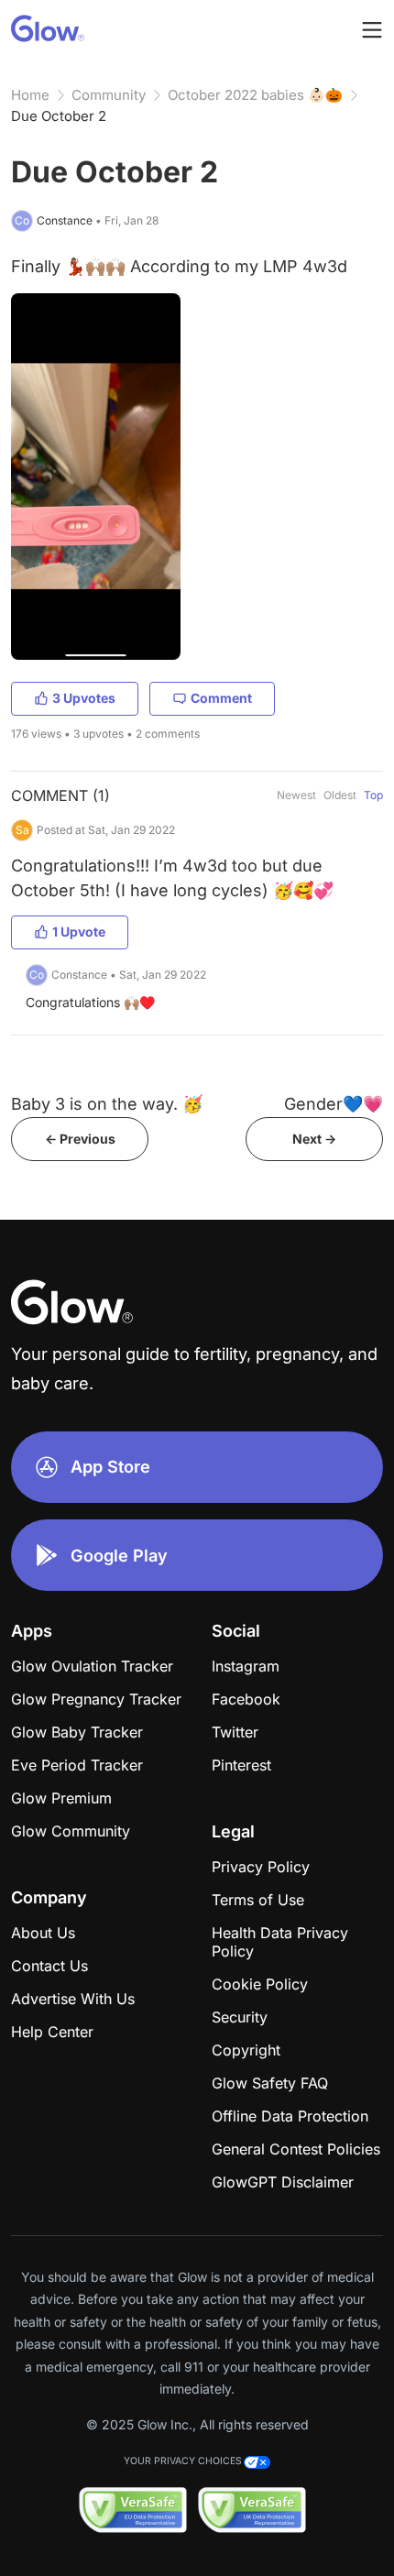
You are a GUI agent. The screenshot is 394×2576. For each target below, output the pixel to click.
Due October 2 (59, 116)
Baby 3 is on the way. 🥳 (107, 1104)
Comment (221, 698)
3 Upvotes (84, 698)
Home (30, 95)
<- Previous (80, 1139)
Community (109, 95)
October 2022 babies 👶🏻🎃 (255, 95)
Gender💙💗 (334, 1104)
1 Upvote (79, 932)
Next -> (314, 1139)
